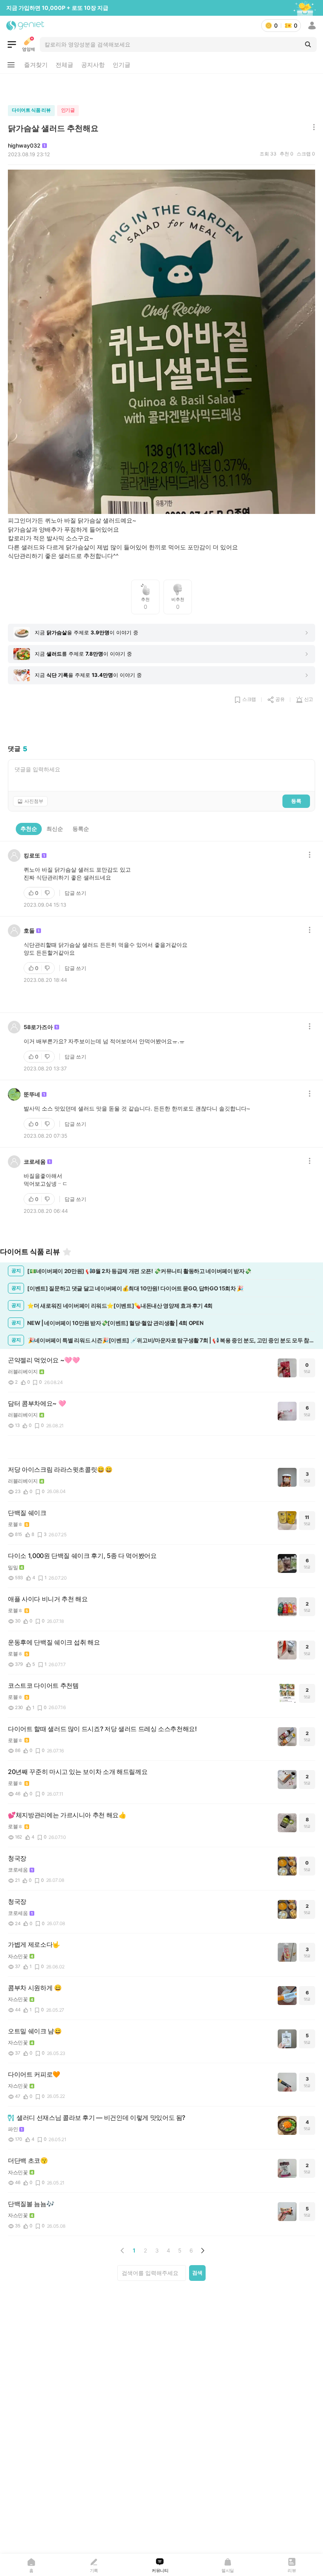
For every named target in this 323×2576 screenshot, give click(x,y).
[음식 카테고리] (12, 44)
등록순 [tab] (81, 829)
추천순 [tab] (29, 829)
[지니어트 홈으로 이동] (25, 26)
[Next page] (202, 2251)
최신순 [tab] (55, 829)
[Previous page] (123, 2251)
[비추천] (48, 893)
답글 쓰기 (75, 893)
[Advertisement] (161, 87)
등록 (296, 801)
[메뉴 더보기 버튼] (11, 65)
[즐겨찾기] (67, 1252)
